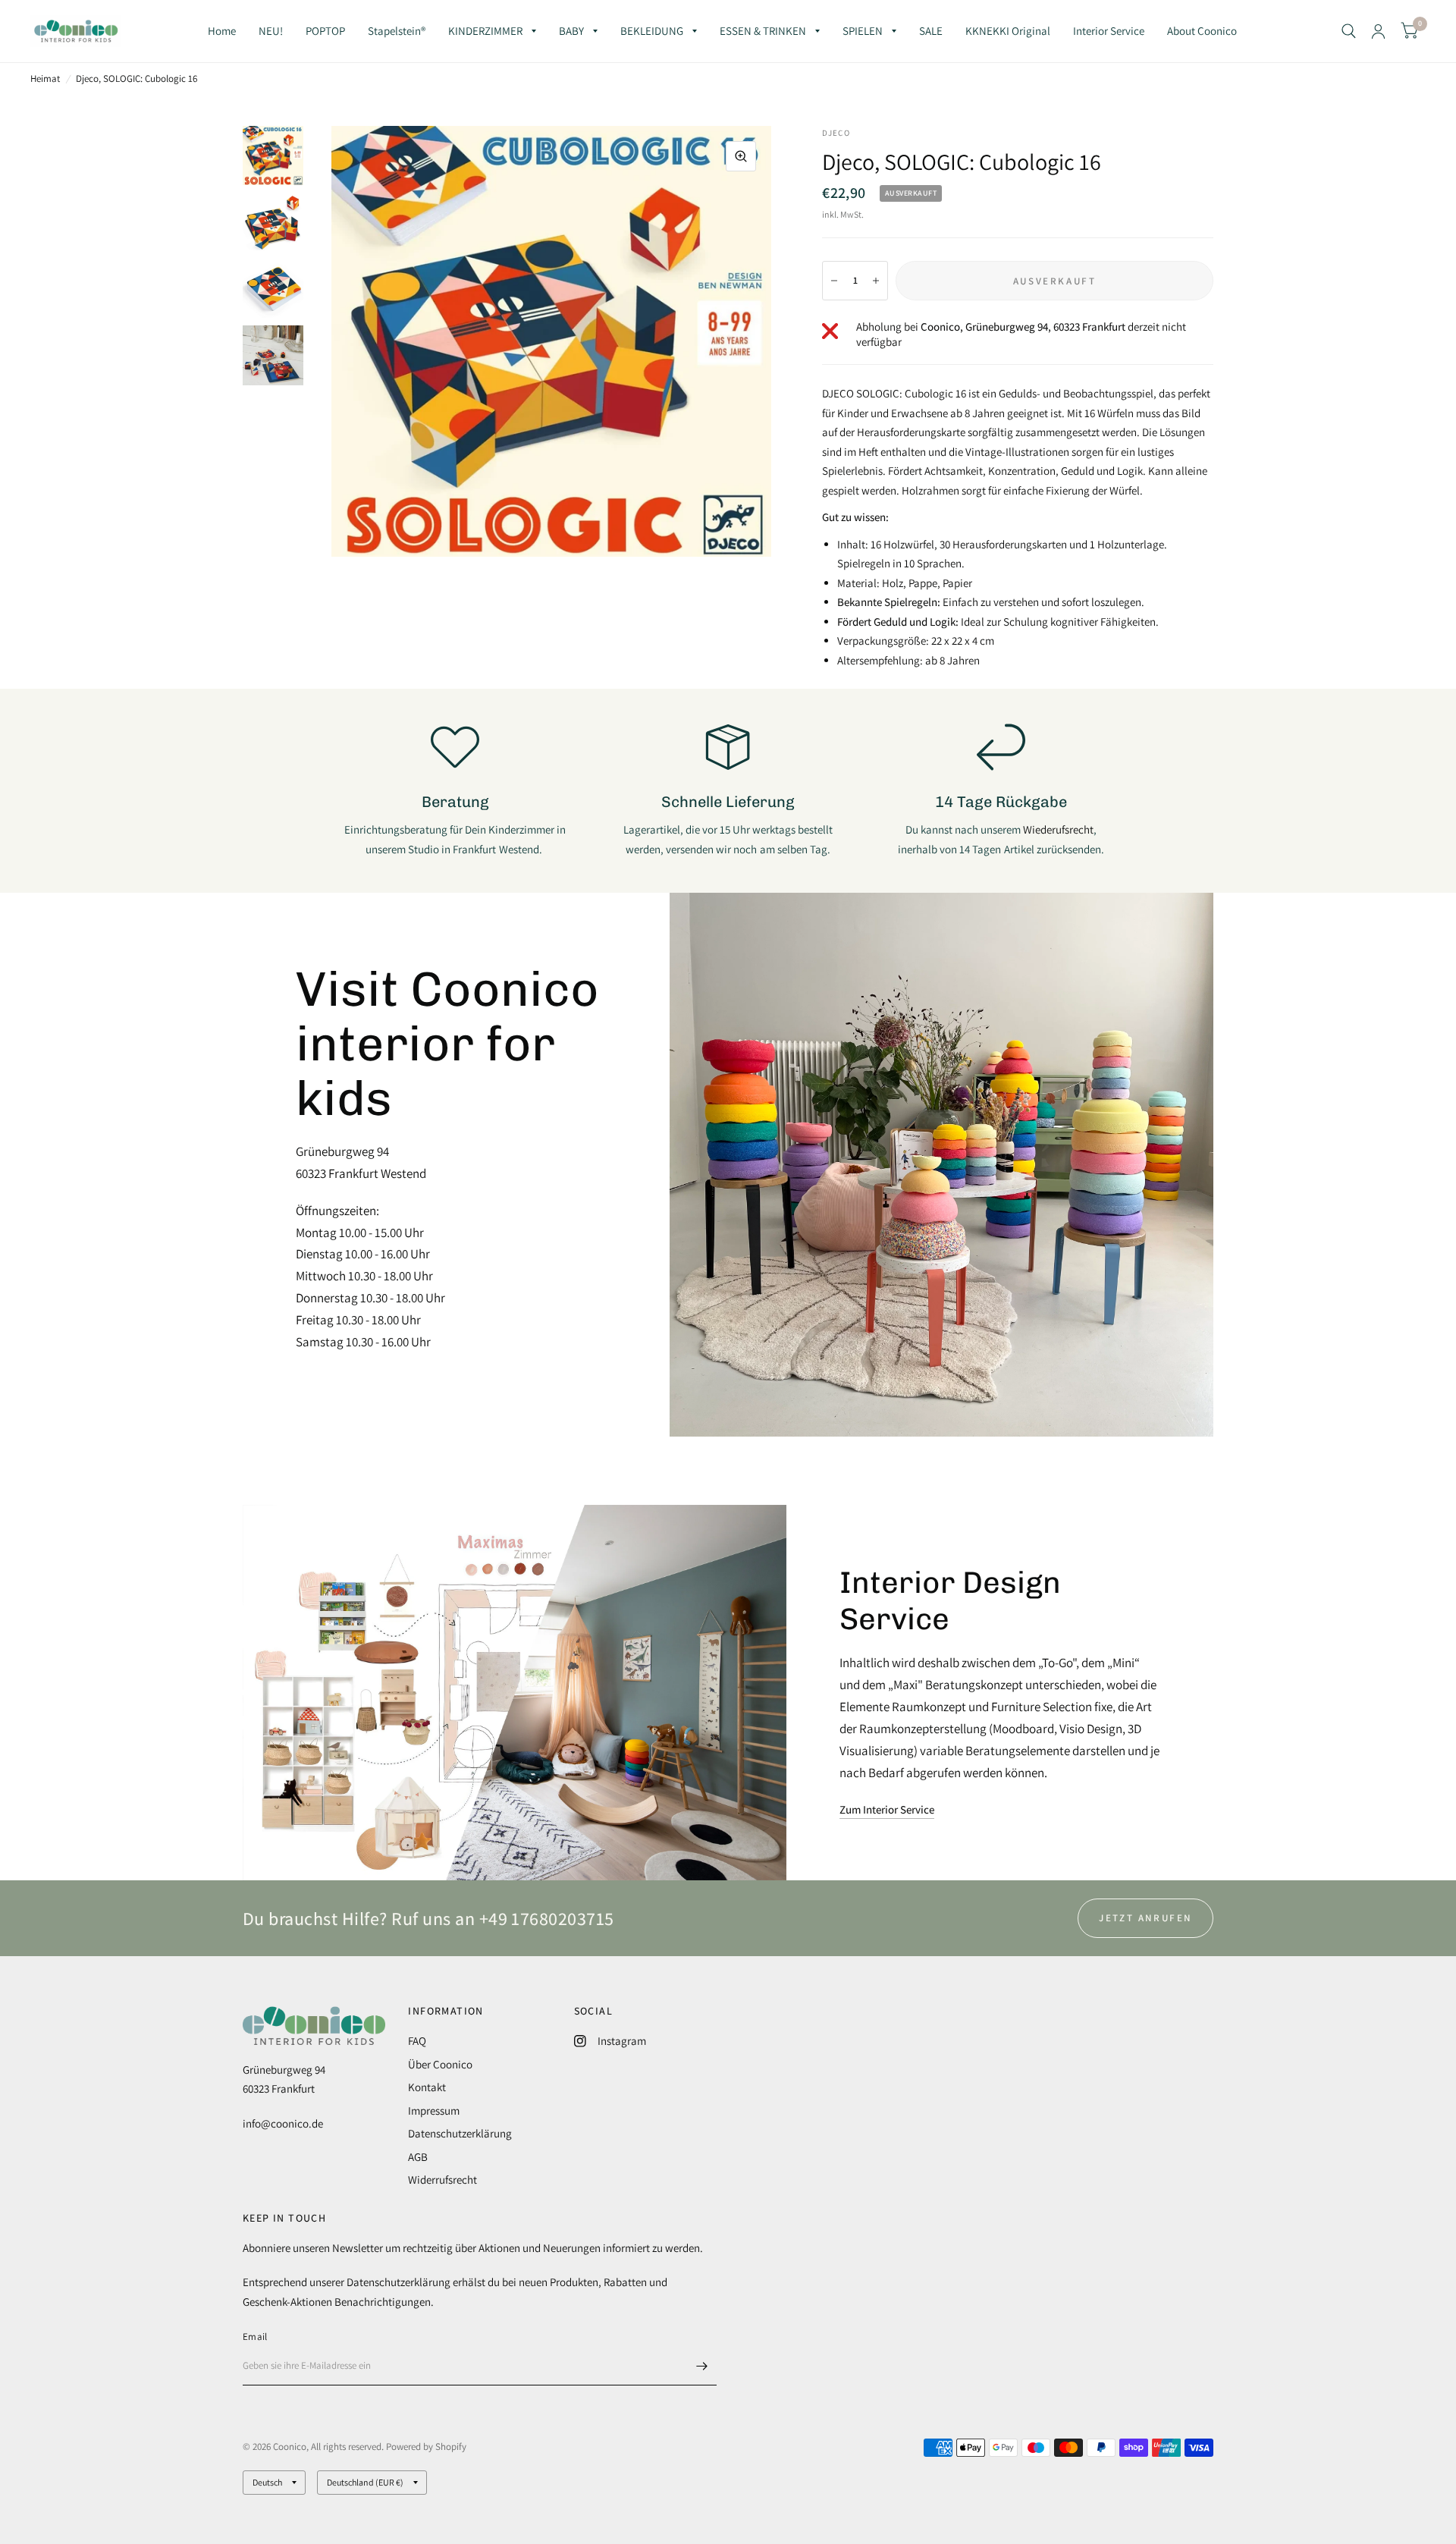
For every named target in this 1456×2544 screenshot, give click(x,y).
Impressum (434, 2111)
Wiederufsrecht (1058, 829)
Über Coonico (440, 2064)
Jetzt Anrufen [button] (1145, 1918)
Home (222, 31)
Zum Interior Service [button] (887, 1809)
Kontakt (427, 2087)
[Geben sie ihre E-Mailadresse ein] (701, 2366)
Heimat (45, 79)
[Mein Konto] (1378, 31)
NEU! (271, 31)
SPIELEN (863, 31)
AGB (418, 2157)
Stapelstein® (397, 31)
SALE (931, 31)
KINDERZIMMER (485, 31)
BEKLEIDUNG (652, 31)
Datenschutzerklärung (460, 2133)
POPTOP (325, 31)
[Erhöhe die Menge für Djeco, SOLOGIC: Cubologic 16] (876, 281)
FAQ (417, 2041)
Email (255, 2337)
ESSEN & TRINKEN (763, 31)
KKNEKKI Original (1008, 31)
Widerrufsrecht (442, 2180)
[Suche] (1349, 31)
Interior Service (1109, 31)
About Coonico (1202, 31)
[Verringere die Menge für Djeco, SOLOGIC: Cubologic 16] (834, 281)
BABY (571, 31)
